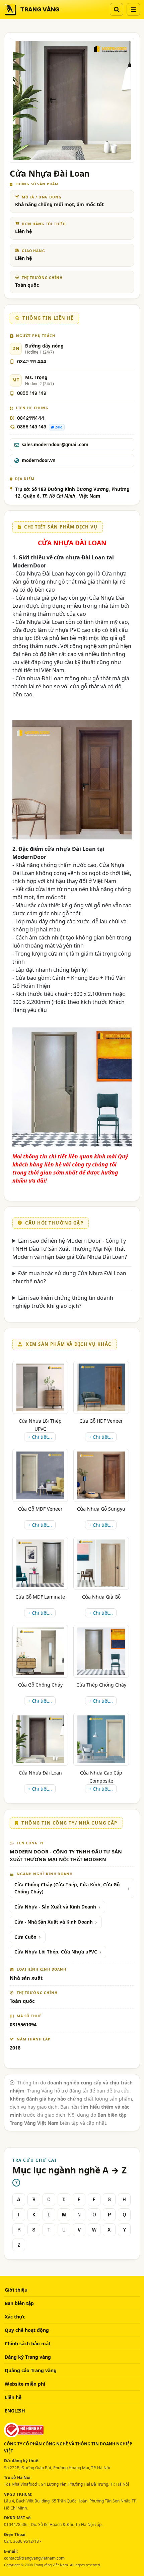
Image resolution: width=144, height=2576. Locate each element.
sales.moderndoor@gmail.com (55, 445)
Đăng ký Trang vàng (28, 2357)
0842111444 (31, 418)
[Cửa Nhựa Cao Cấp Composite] (101, 1739)
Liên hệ (13, 2397)
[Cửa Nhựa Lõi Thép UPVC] (40, 1387)
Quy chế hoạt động (27, 2330)
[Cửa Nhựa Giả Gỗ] (101, 1563)
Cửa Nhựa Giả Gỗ (101, 1597)
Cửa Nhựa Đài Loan (40, 1773)
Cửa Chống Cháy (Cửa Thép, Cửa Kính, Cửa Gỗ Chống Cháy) (67, 1888)
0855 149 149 (32, 393)
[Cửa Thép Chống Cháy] (101, 1651)
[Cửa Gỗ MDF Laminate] (40, 1563)
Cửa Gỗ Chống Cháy (40, 1685)
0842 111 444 (32, 362)
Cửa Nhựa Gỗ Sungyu (101, 1509)
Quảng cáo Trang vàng (31, 2370)
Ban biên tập (19, 2303)
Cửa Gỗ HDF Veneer (101, 1421)
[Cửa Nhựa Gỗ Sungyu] (101, 1475)
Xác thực (15, 2317)
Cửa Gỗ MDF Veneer (40, 1509)
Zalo (59, 427)
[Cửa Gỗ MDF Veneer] (40, 1475)
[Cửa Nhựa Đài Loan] (40, 1739)
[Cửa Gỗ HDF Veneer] (101, 1387)
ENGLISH (15, 2411)
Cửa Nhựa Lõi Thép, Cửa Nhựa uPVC (56, 1952)
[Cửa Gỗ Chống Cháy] (40, 1651)
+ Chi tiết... (40, 1437)
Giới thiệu (16, 2290)
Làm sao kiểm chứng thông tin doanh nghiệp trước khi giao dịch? (63, 1302)
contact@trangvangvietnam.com (34, 2558)
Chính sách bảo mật (28, 2343)
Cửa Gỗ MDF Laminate (40, 1597)
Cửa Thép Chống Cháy (101, 1685)
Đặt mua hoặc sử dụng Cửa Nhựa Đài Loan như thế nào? (69, 1277)
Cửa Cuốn (25, 1937)
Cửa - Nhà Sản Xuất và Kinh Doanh (54, 1922)
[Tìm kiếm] (117, 9)
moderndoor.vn (39, 460)
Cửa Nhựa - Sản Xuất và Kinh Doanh (55, 1907)
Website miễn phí (25, 2384)
